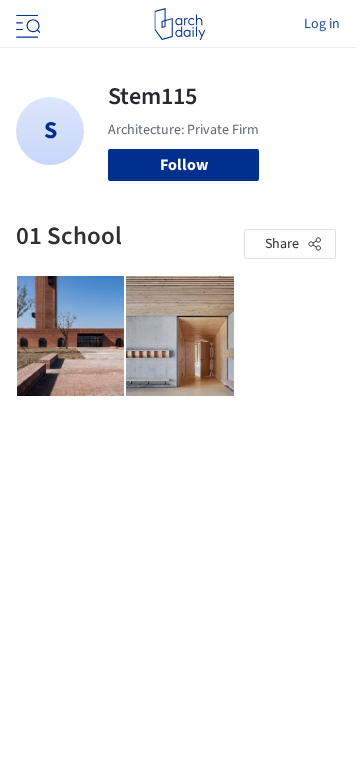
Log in (322, 24)
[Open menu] (26, 24)
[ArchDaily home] (179, 24)
